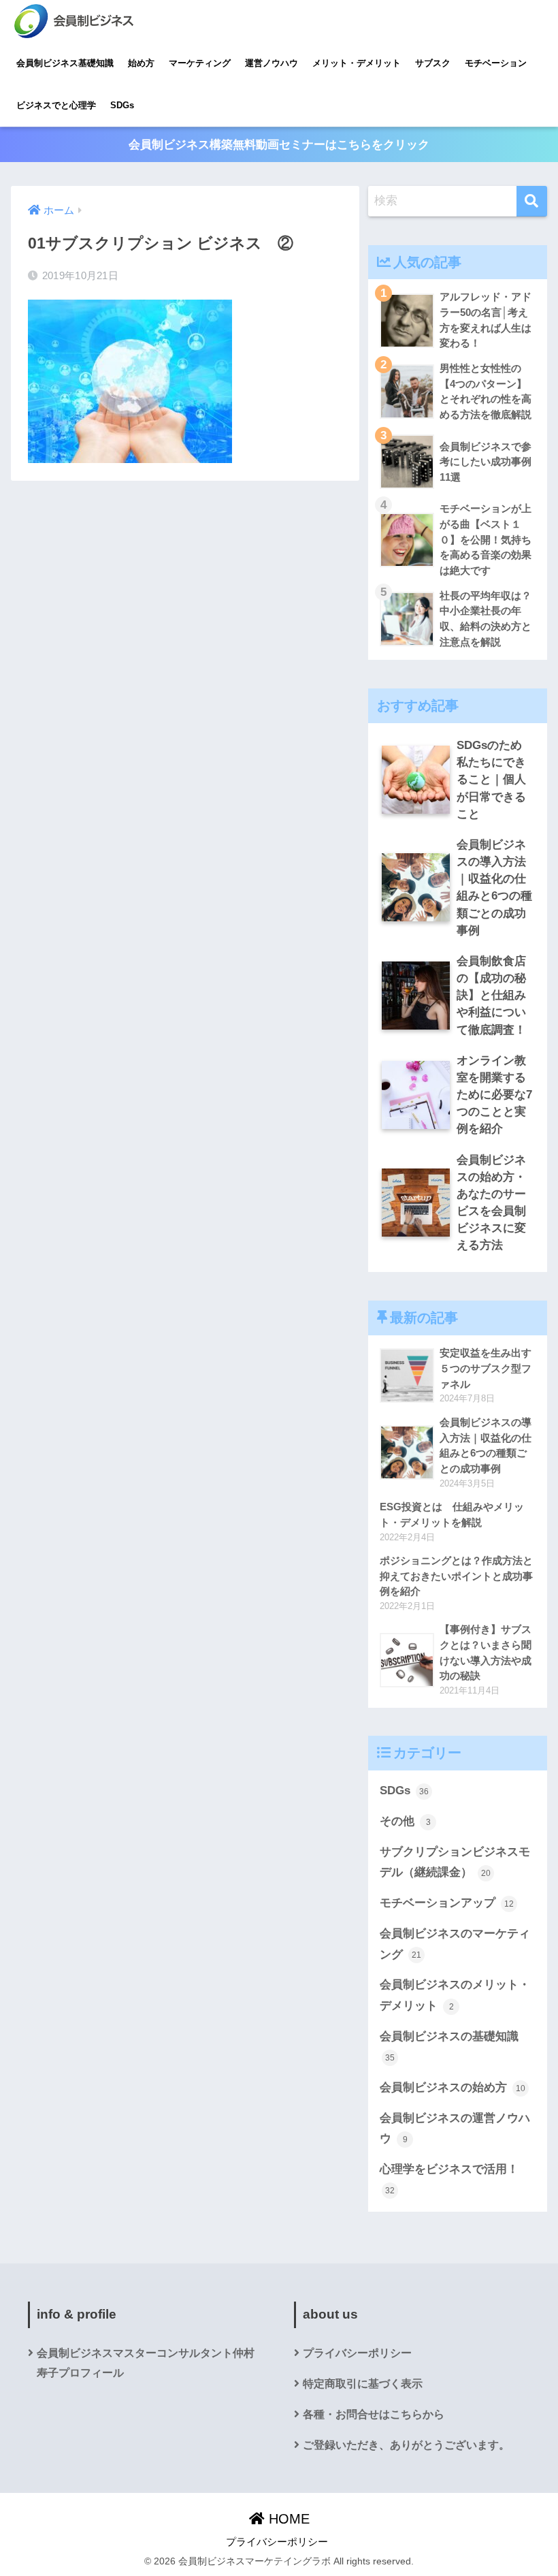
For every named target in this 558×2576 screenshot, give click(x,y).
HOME (287, 2519)
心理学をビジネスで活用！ (449, 2179)
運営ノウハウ (272, 63)
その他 (405, 1821)
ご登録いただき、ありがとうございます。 (406, 2445)
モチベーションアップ (447, 1903)
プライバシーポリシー (357, 2353)
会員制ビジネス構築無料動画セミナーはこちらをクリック (279, 145)
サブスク (433, 63)
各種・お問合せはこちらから (374, 2414)
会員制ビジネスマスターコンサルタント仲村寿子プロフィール (146, 2363)
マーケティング (200, 63)
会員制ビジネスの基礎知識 (449, 2046)
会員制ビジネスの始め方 (453, 2087)
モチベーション (496, 63)
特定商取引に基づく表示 (363, 2384)
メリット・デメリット (357, 63)
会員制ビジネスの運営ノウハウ (455, 2129)
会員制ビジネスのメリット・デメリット (455, 1995)
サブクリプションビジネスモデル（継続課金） (455, 1862)
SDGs (122, 105)
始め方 (141, 63)
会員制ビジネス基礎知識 (65, 63)
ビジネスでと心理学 (56, 105)
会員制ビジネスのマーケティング (455, 1944)
